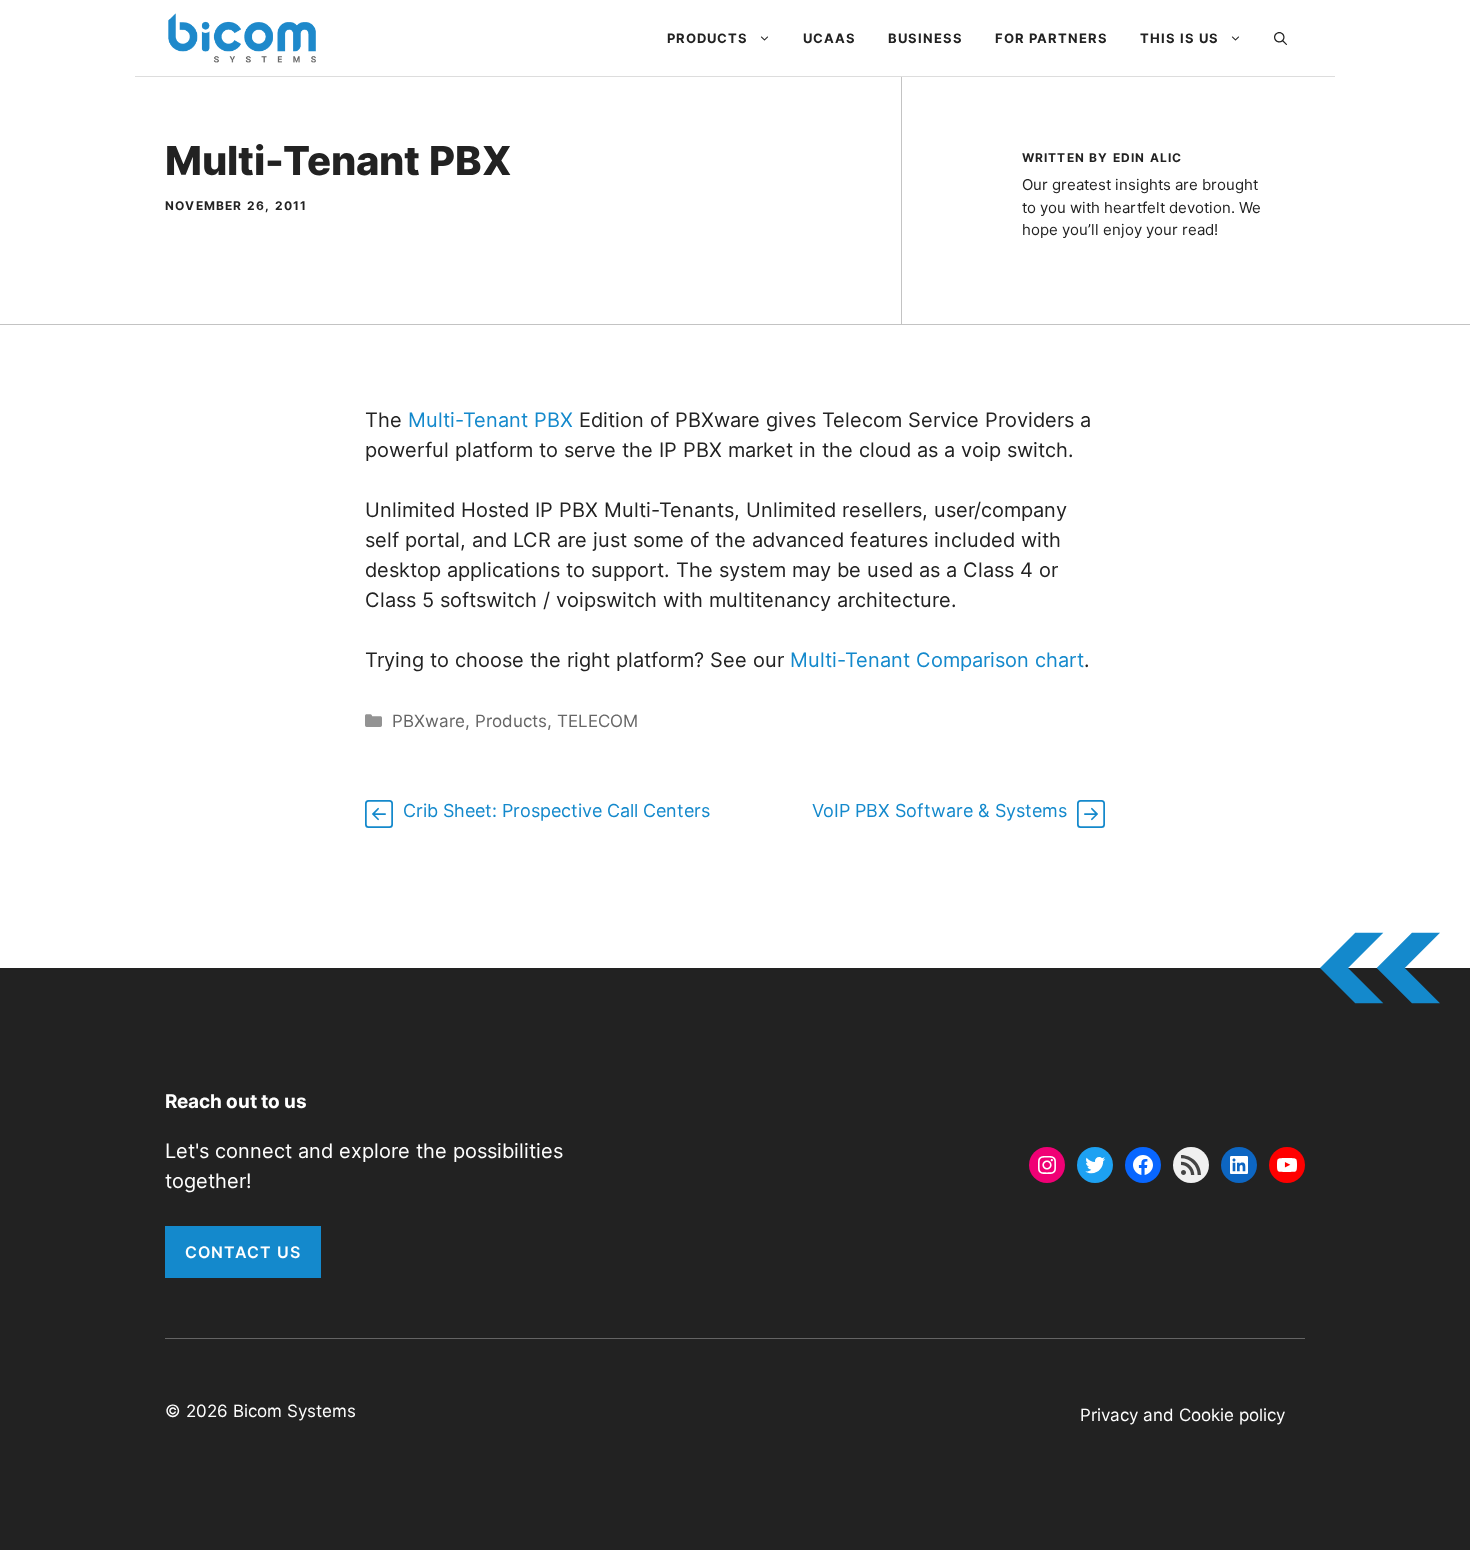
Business (925, 38)
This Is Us (1179, 38)
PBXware (428, 721)
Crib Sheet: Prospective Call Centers (556, 810)
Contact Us (243, 1252)
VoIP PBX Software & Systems (939, 810)
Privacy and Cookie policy (1182, 1415)
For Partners (1051, 38)
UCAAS (829, 38)
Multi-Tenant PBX (490, 420)
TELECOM (597, 721)
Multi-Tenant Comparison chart (934, 660)
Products (707, 38)
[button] (1280, 38)
